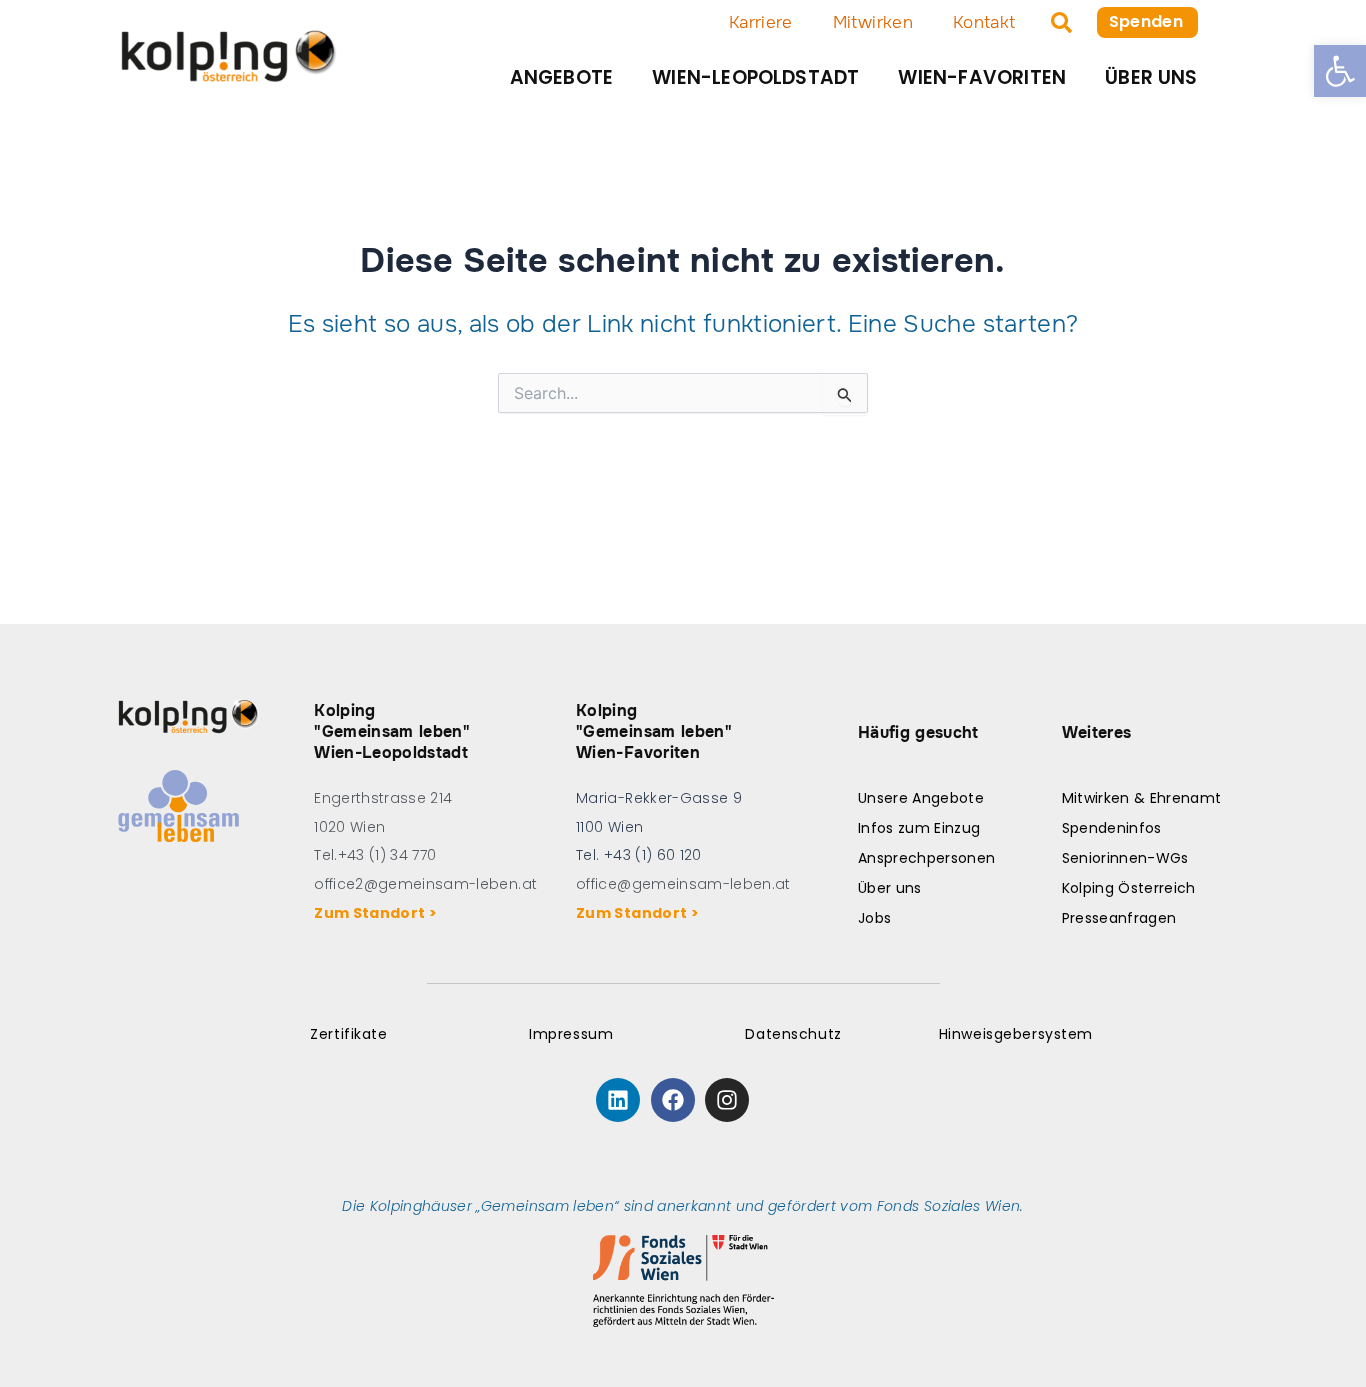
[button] (1340, 71)
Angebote (562, 77)
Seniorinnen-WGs (1125, 858)
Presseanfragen (1119, 918)
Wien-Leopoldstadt (755, 77)
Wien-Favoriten (982, 77)
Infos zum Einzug (919, 828)
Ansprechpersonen (926, 858)
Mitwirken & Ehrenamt (1142, 798)
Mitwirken (873, 22)
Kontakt (984, 22)
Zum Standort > (378, 913)
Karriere (761, 22)
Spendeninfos (1112, 828)
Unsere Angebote (921, 798)
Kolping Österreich (1129, 888)
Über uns (1151, 77)
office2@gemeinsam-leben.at (425, 884)
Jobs (874, 918)
